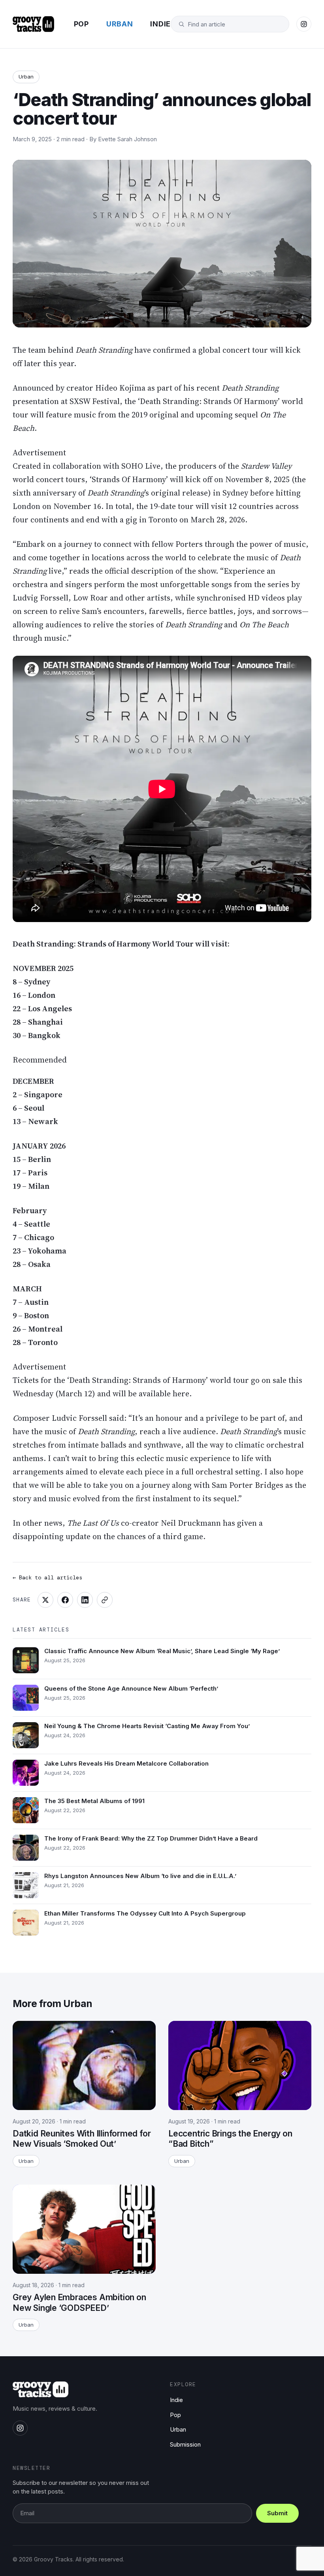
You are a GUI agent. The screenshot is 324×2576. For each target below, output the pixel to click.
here (181, 1394)
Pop (81, 24)
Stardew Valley (266, 466)
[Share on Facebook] (65, 1600)
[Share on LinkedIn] (85, 1600)
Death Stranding (104, 350)
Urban (120, 24)
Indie (160, 24)
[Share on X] (45, 1600)
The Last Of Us (93, 1523)
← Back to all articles (47, 1577)
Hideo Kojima (120, 388)
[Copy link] (105, 1600)
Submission (185, 2444)
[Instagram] (304, 24)
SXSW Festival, (96, 401)
